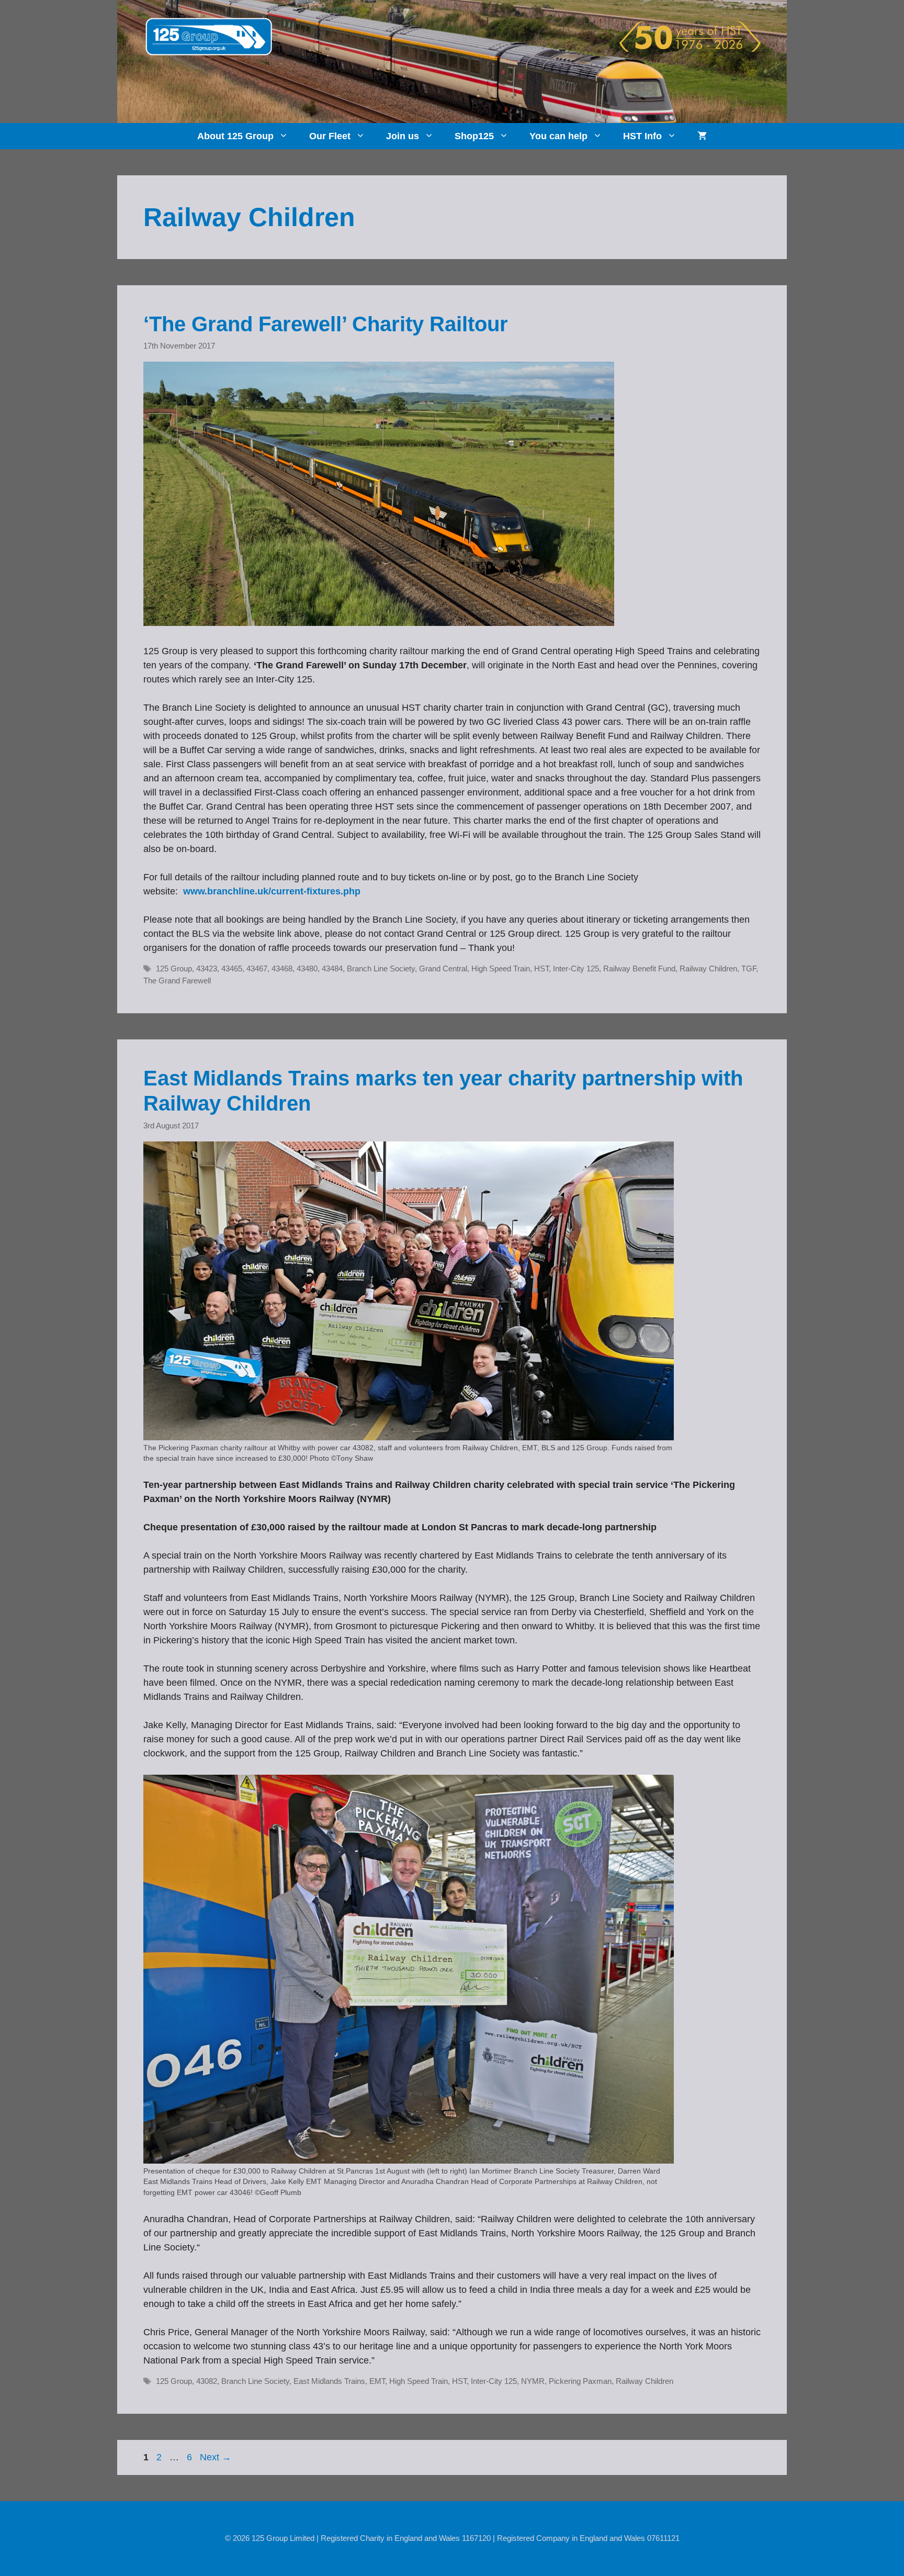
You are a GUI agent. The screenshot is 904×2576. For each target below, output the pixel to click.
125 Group (174, 968)
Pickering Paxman (580, 2381)
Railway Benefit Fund (639, 968)
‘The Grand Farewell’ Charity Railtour (326, 324)
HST (541, 968)
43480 (307, 968)
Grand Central (443, 968)
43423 (207, 968)
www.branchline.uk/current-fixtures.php (272, 891)
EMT (377, 2381)
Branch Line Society (381, 968)
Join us (403, 136)
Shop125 (474, 136)
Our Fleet (330, 136)
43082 (207, 2381)
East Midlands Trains (329, 2381)
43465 (232, 968)
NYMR (533, 2381)
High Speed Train (501, 968)
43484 (332, 968)
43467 (257, 968)
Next (216, 2457)
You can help (558, 136)
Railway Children (708, 968)
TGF (749, 968)
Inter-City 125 (576, 968)
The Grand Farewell (177, 981)
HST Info (642, 136)
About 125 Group (235, 136)
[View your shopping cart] (702, 136)
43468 (282, 968)
